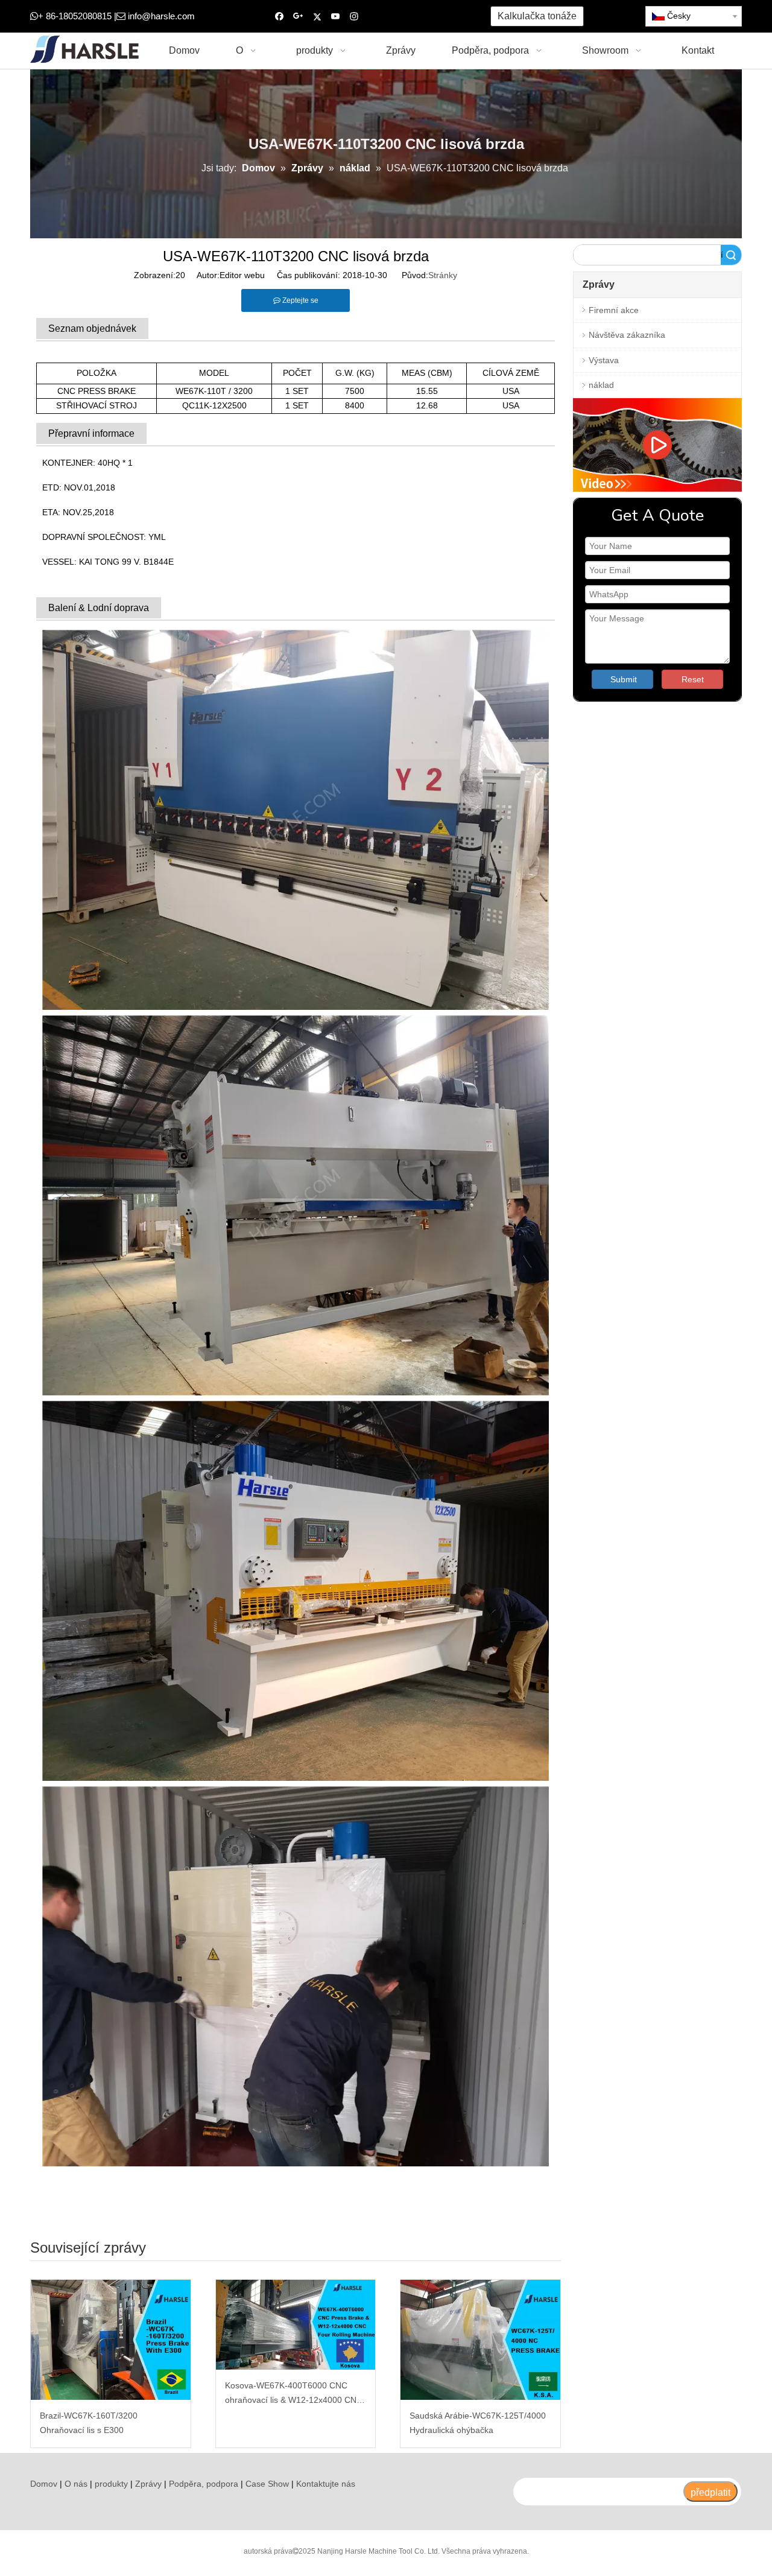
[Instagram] (354, 17)
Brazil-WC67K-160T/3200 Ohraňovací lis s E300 (89, 2423)
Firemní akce (614, 310)
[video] (657, 445)
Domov (44, 2484)
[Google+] (298, 17)
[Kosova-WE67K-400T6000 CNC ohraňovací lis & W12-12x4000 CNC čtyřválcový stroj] (296, 2325)
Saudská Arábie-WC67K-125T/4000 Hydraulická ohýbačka (478, 2423)
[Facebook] (280, 17)
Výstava (604, 360)
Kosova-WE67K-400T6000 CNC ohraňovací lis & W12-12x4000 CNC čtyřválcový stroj (294, 2394)
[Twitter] (317, 17)
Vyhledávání (722, 255)
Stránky (443, 275)
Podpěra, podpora (204, 2484)
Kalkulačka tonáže (537, 16)
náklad (601, 385)
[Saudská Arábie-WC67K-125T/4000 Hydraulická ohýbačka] (480, 2340)
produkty (111, 2484)
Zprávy (148, 2484)
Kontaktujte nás (326, 2484)
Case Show (267, 2484)
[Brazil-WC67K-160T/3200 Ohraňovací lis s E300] (111, 2340)
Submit (624, 679)
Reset (693, 679)
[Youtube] (336, 17)
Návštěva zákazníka (627, 335)
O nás (76, 2484)
